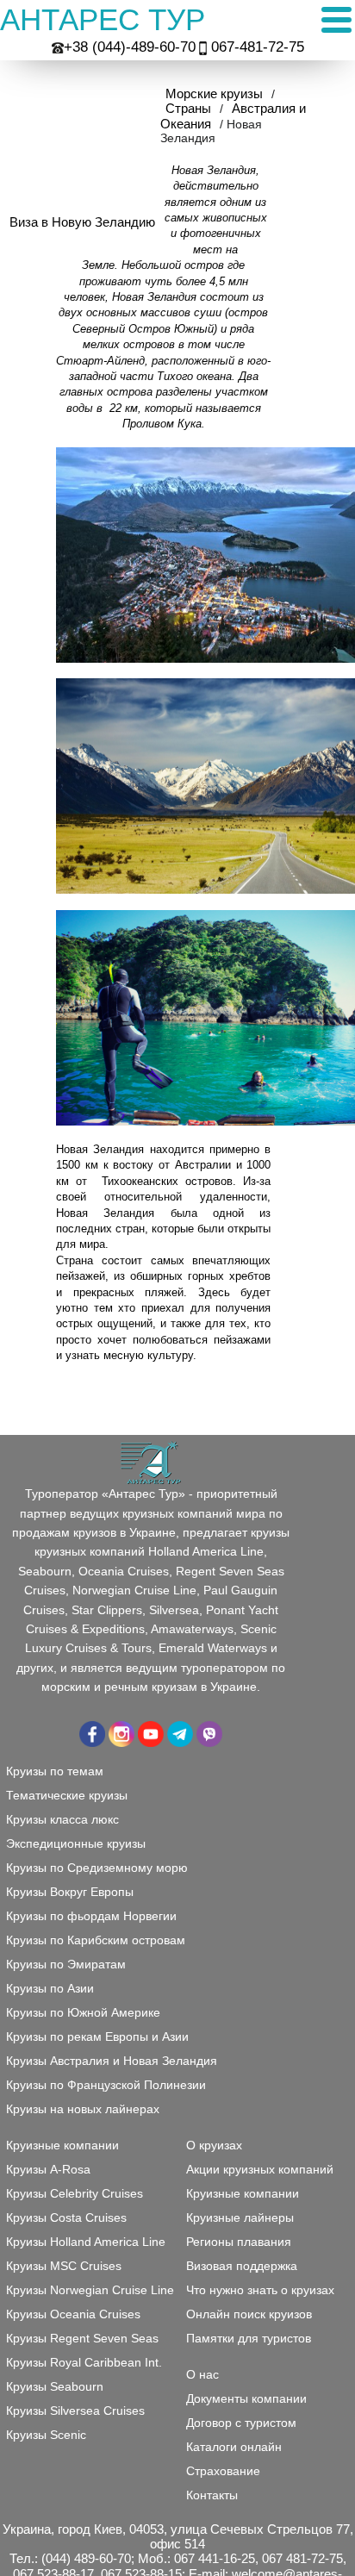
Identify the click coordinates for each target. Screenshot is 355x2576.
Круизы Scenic (46, 2435)
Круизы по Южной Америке (83, 2012)
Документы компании (246, 2398)
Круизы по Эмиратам (66, 1964)
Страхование (223, 2471)
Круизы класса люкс (62, 1819)
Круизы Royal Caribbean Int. (84, 2362)
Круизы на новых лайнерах (83, 2109)
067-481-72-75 (258, 47)
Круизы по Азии (50, 1988)
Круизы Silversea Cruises (75, 2411)
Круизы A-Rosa (48, 2169)
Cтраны (188, 108)
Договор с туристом (241, 2423)
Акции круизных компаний (260, 2169)
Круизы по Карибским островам (96, 1940)
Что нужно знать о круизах (260, 2290)
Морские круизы (214, 94)
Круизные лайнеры (240, 2217)
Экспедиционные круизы (76, 1843)
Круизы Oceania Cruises (73, 2314)
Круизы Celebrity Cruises (75, 2193)
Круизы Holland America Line (86, 2242)
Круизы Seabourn (55, 2386)
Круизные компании (243, 2193)
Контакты (212, 2495)
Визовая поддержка (242, 2266)
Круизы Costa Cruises (66, 2217)
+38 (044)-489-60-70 (130, 47)
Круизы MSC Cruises (64, 2266)
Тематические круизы (67, 1795)
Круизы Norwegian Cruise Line (90, 2290)
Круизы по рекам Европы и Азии (97, 2036)
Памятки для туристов (249, 2338)
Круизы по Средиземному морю (97, 1868)
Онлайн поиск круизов (249, 2314)
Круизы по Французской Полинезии (106, 2085)
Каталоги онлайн (234, 2447)
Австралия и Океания (233, 115)
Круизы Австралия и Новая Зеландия (112, 2061)
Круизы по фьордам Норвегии (91, 1916)
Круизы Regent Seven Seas (82, 2338)
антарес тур (103, 19)
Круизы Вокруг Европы (70, 1892)
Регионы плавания (239, 2242)
